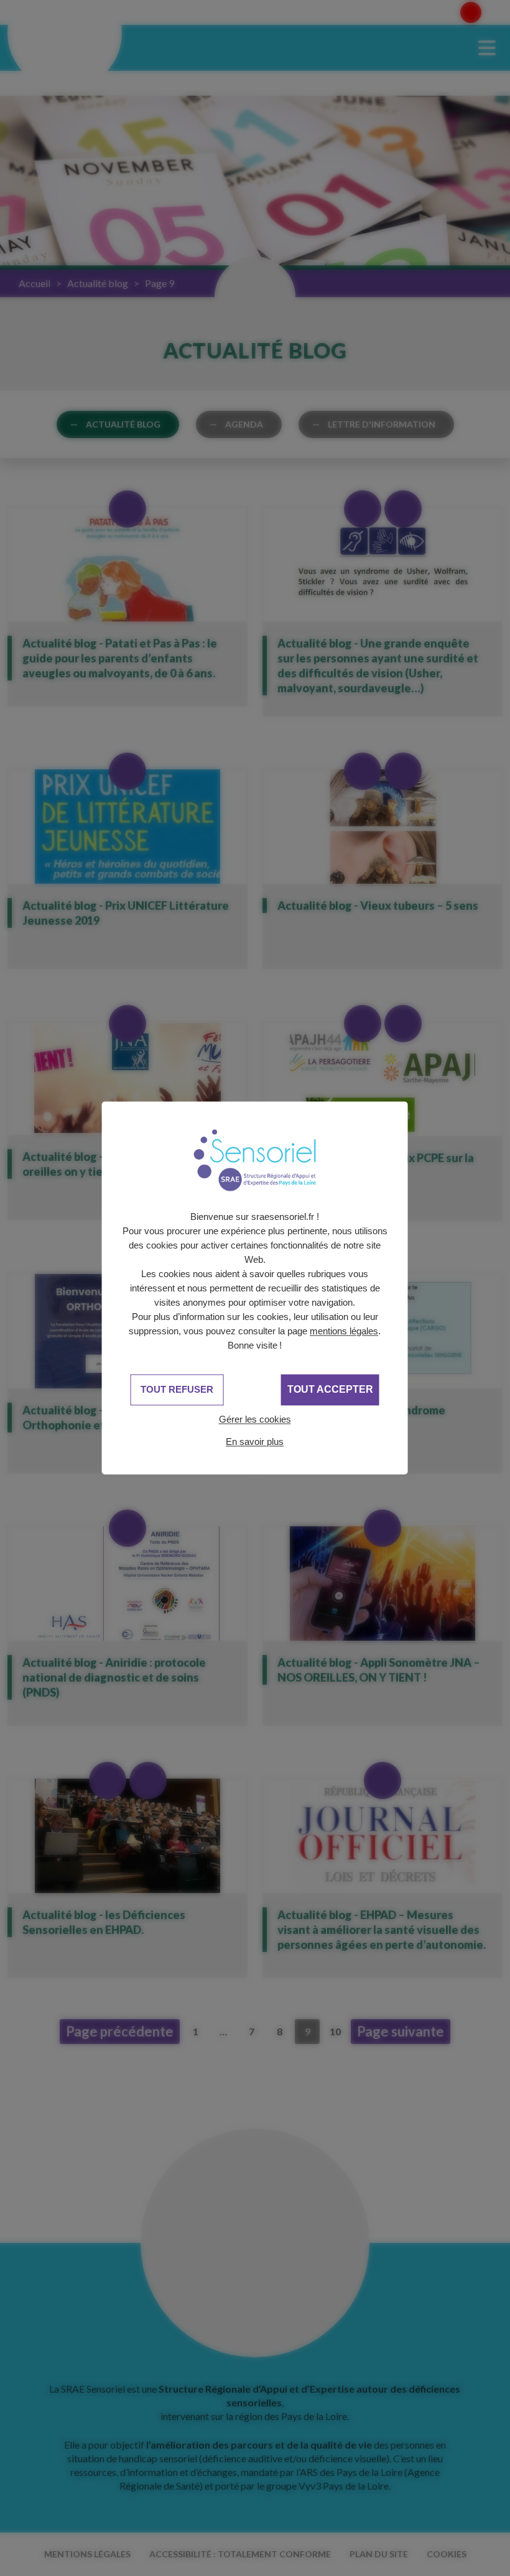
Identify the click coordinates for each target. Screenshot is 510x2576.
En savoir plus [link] (255, 1442)
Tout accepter (330, 1389)
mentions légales (344, 1331)
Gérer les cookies (255, 1419)
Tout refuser (177, 1389)
